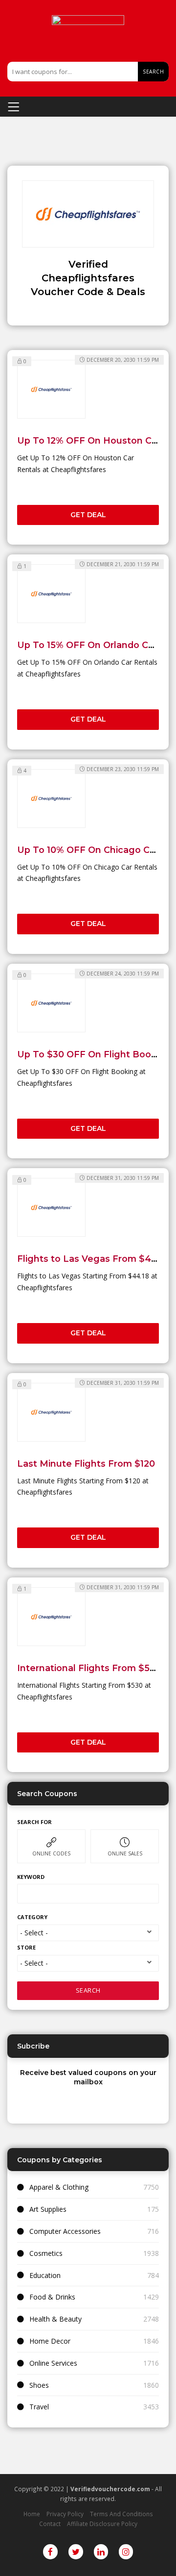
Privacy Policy (65, 2514)
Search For (34, 1822)
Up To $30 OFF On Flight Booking (94, 1054)
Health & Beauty (55, 2319)
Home (32, 2514)
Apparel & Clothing (59, 2187)
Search (153, 72)
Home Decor (50, 2341)
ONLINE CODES (51, 1853)
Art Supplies (48, 2209)
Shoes (39, 2385)
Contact (50, 2524)
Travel (39, 2407)
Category (32, 1917)
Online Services (53, 2363)
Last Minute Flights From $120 (86, 1463)
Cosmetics (46, 2253)
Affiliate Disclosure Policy (102, 2524)
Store (26, 1947)
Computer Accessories (65, 2231)
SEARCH (88, 1990)
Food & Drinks (52, 2297)
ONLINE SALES (125, 1853)
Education (45, 2275)
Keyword (31, 1877)
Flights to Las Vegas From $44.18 (93, 1259)
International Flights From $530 (89, 1668)
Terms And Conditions (121, 2514)
